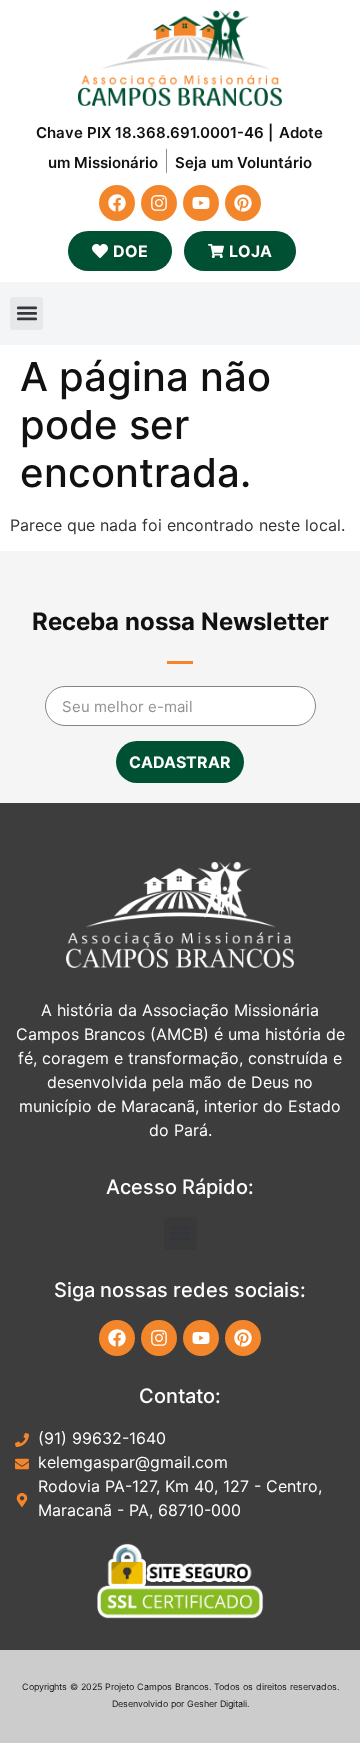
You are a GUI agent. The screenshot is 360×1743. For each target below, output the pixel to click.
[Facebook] (117, 203)
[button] (26, 313)
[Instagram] (159, 203)
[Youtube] (201, 203)
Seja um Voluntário (243, 162)
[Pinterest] (243, 203)
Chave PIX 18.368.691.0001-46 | (154, 132)
